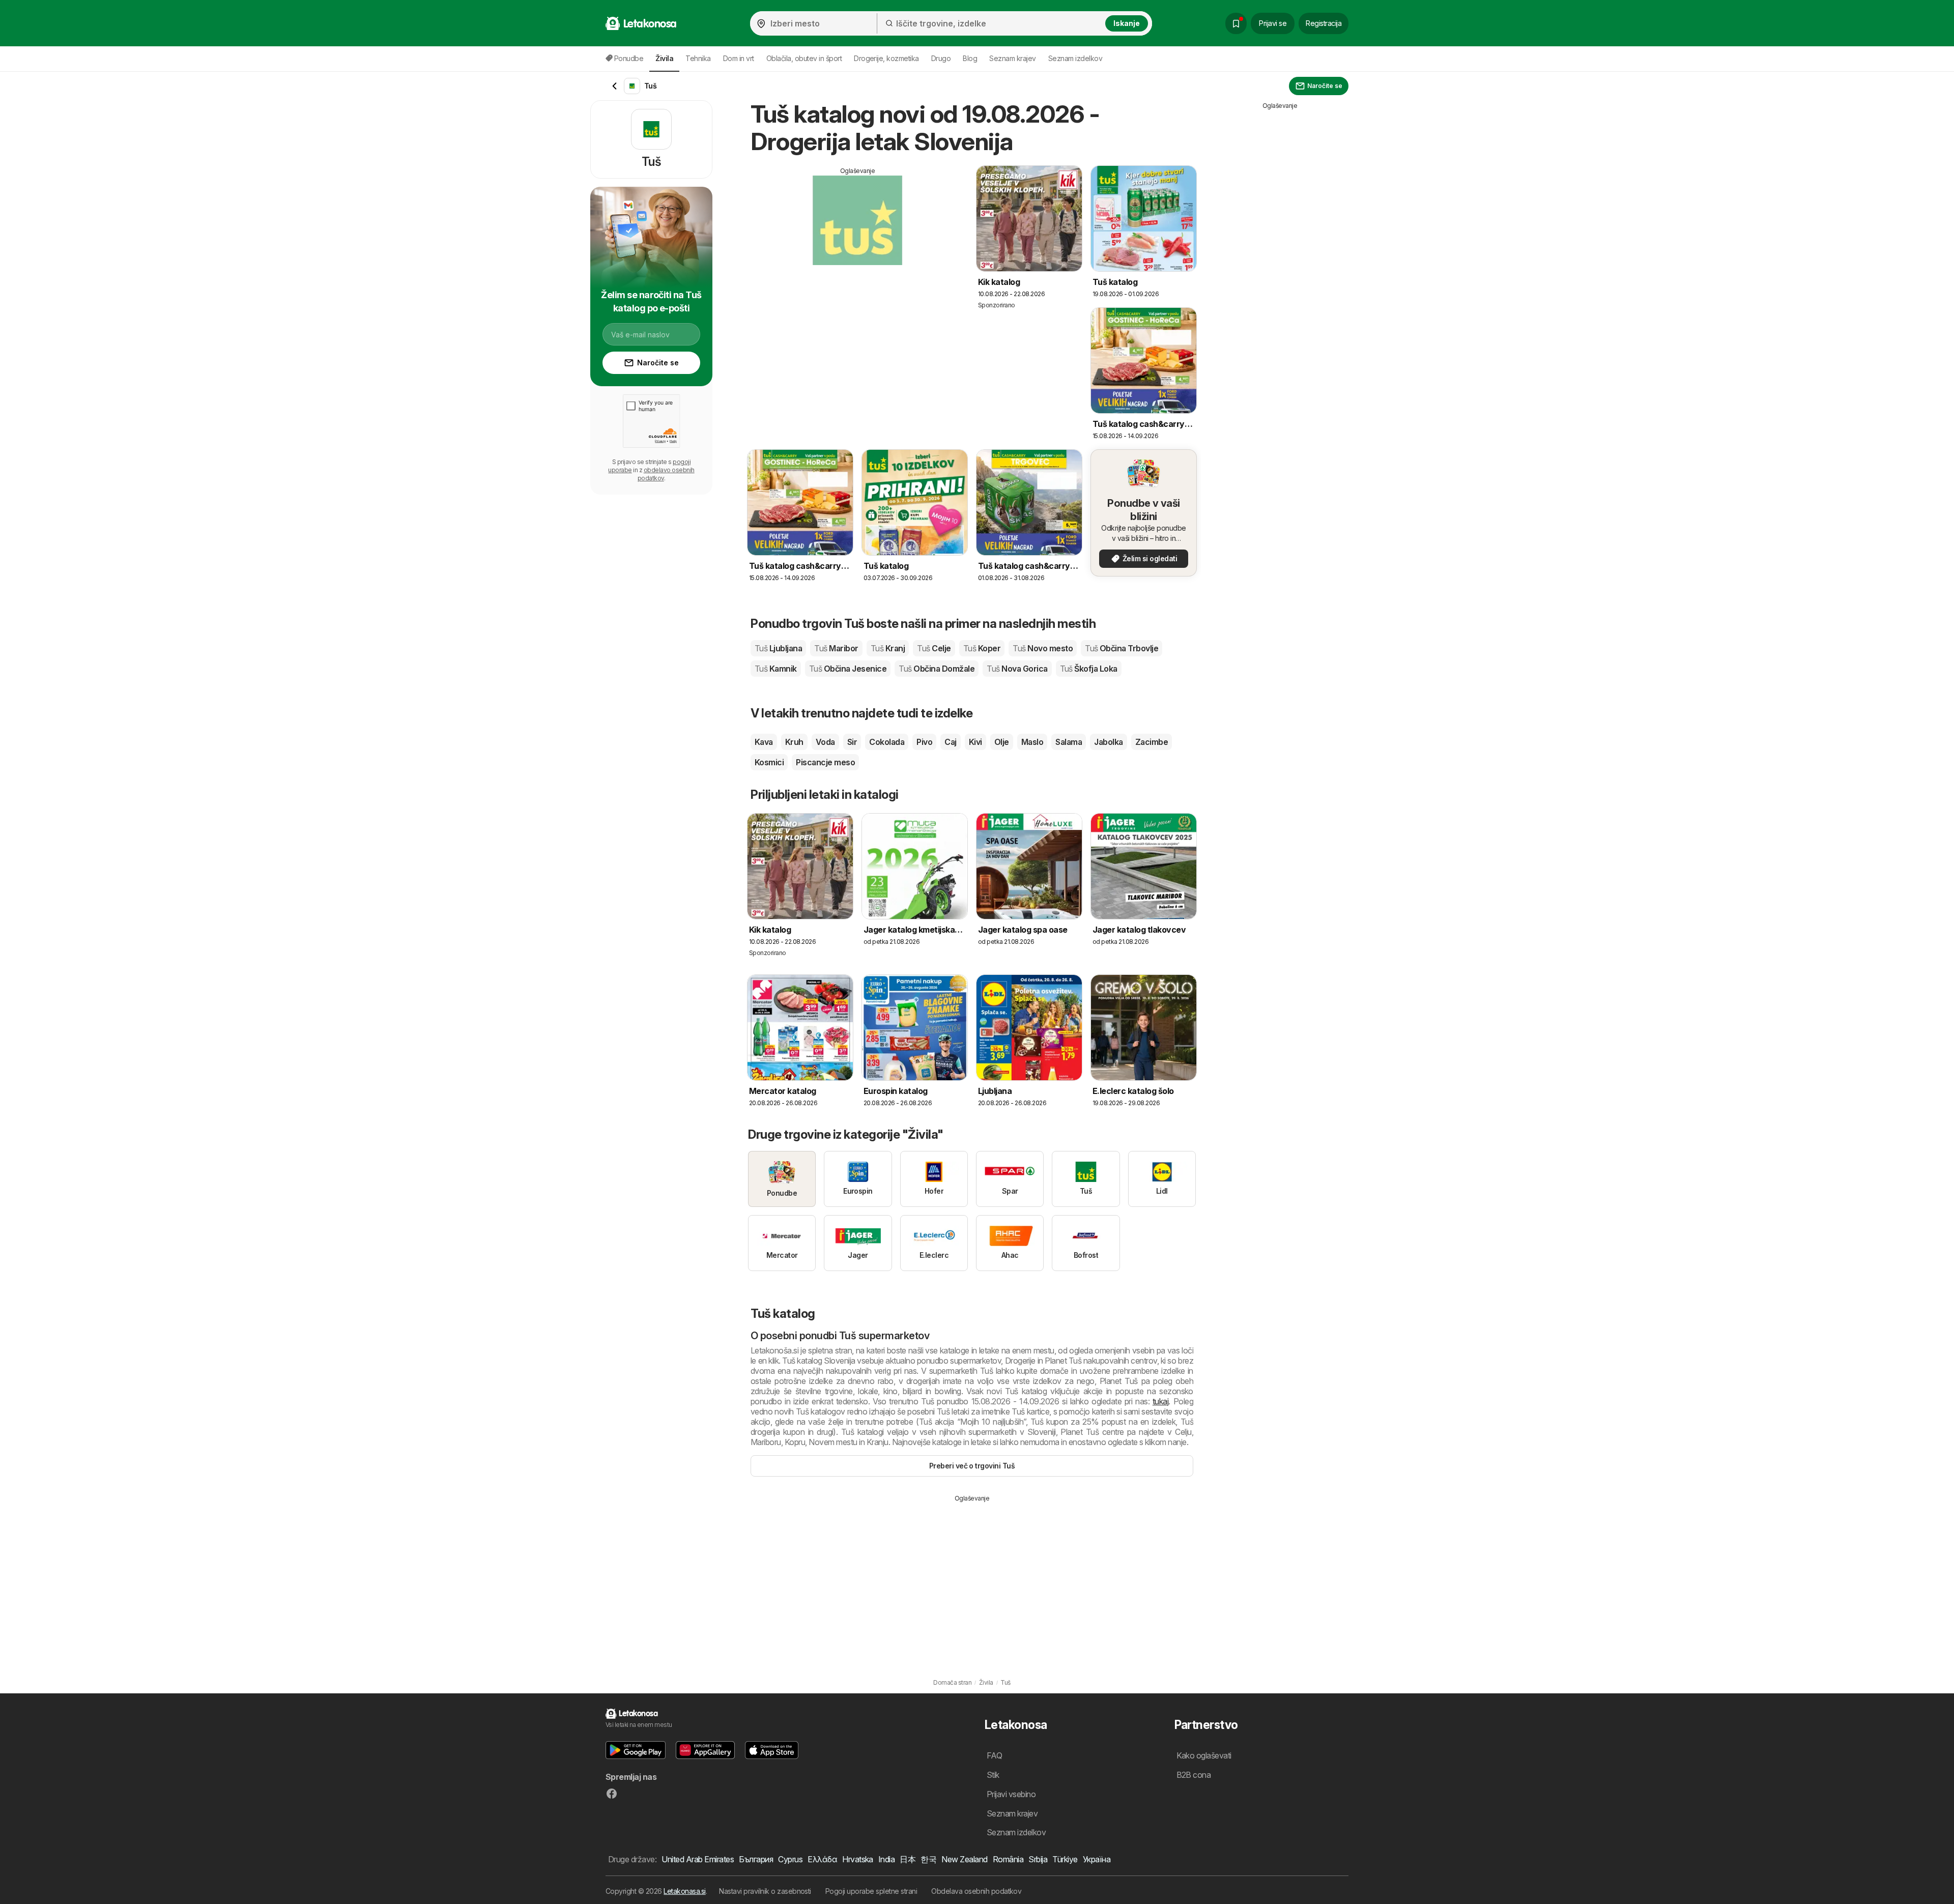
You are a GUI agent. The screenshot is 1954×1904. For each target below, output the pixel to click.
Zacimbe (1152, 742)
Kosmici (769, 762)
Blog (970, 58)
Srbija (1038, 1859)
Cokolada (887, 742)
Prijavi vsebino (1011, 1794)
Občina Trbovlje (1122, 648)
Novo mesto (1043, 648)
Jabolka (1108, 742)
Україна (1097, 1859)
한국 (928, 1859)
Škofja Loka (1089, 669)
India (886, 1859)
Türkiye (1065, 1859)
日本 (908, 1859)
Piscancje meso (825, 762)
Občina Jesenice (848, 669)
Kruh (794, 742)
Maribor (836, 648)
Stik (993, 1775)
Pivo (924, 742)
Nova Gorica (1017, 669)
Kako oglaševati (1204, 1755)
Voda (825, 742)
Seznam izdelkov (1075, 58)
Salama (1069, 742)
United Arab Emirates (698, 1859)
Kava (764, 742)
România (1008, 1859)
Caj (950, 742)
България (756, 1859)
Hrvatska (858, 1859)
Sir (852, 742)
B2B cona (1194, 1775)
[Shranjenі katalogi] (1236, 23)
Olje (1002, 742)
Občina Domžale (937, 669)
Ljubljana (778, 648)
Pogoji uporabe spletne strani (871, 1891)
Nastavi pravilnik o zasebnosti (765, 1891)
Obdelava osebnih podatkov (976, 1891)
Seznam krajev (1012, 58)
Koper (982, 648)
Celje (934, 648)
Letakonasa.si (684, 1891)
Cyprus (790, 1859)
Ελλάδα (822, 1859)
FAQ (994, 1755)
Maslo (1032, 742)
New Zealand (964, 1859)
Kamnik (776, 669)
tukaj (1160, 1401)
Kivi (975, 742)
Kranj (888, 648)
